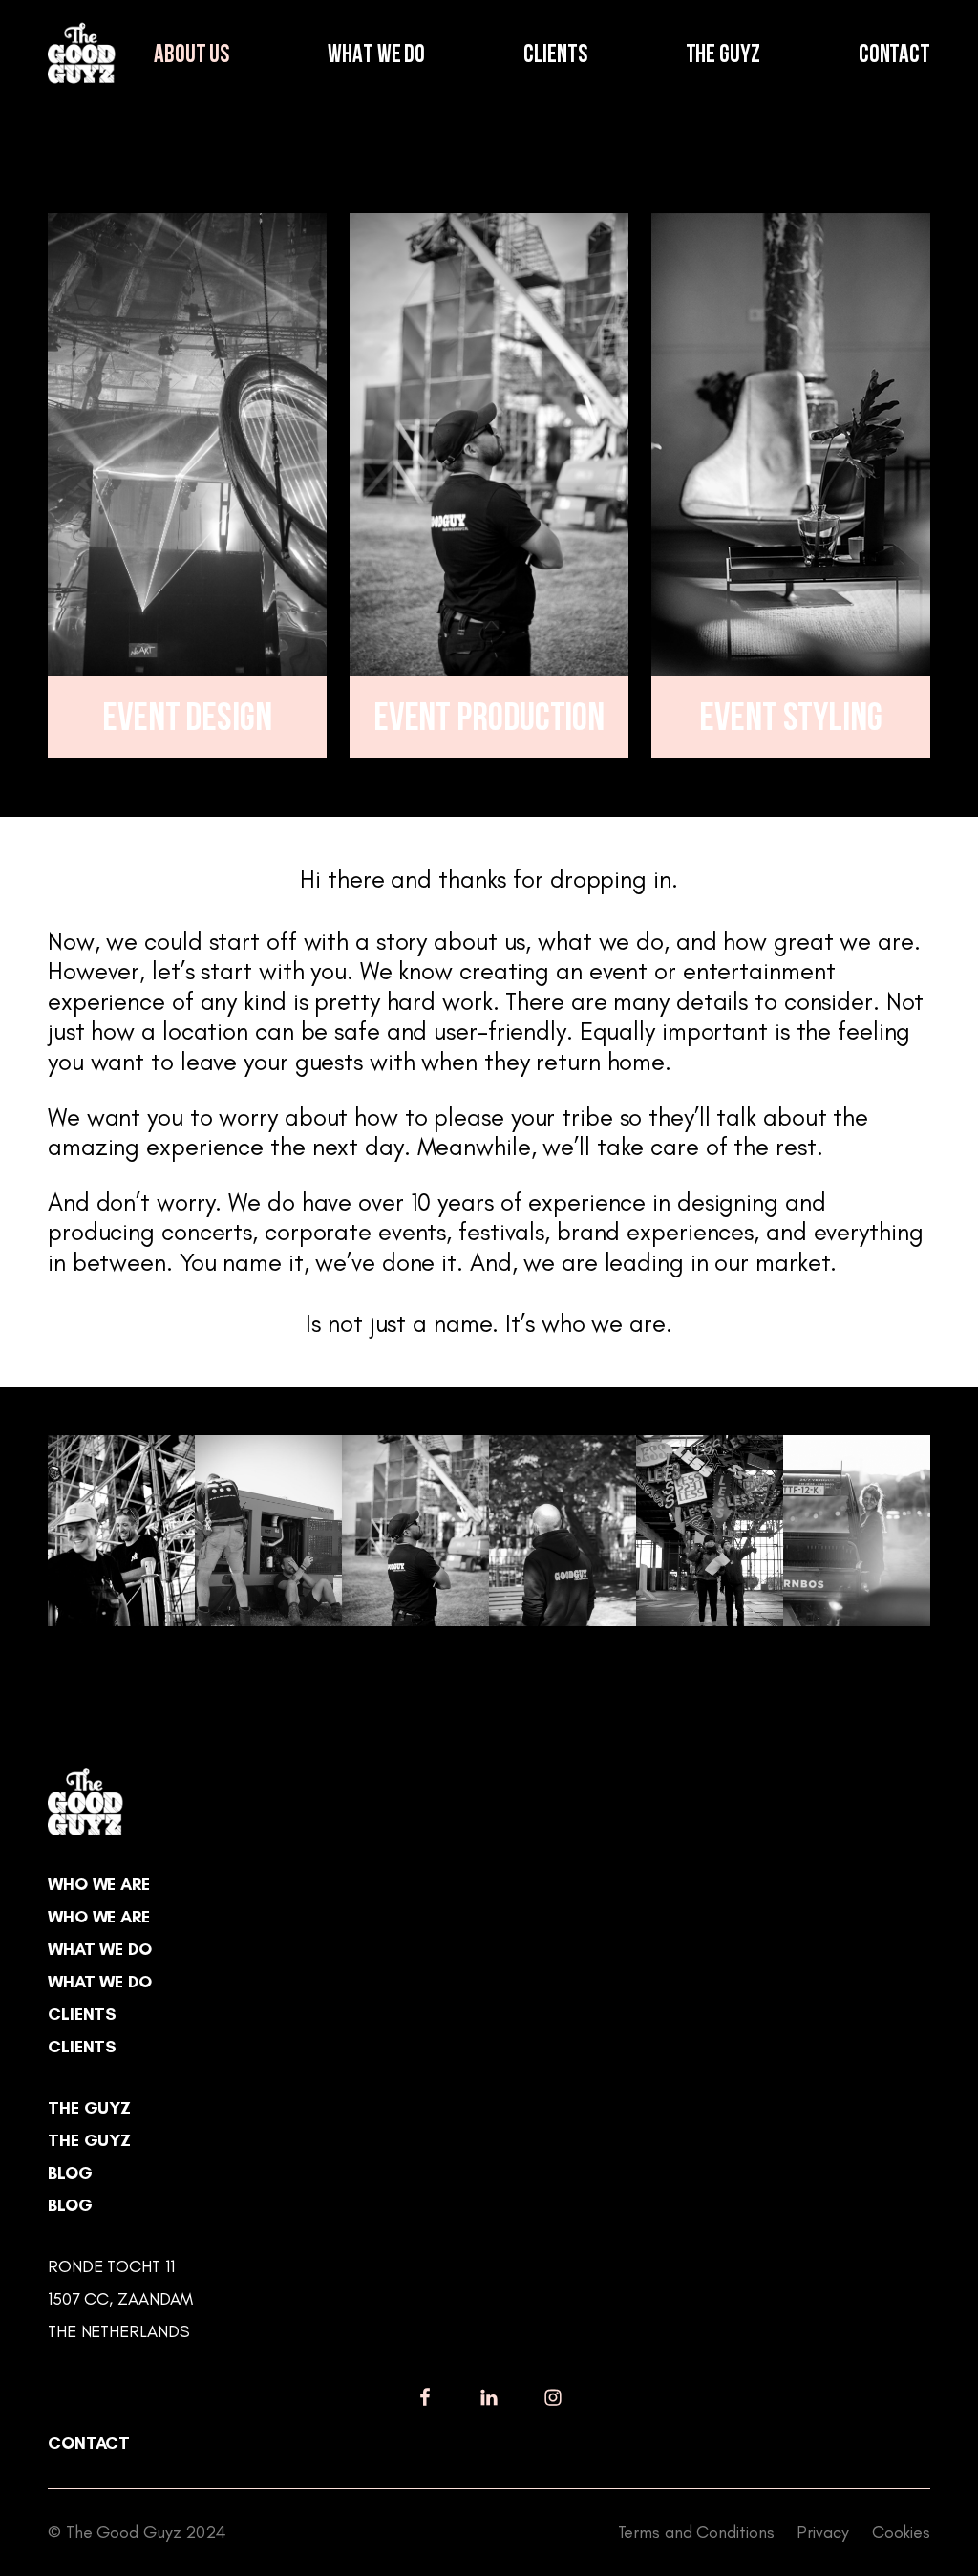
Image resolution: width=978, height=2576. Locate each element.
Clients (82, 2014)
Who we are (99, 1884)
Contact (89, 2443)
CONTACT (894, 56)
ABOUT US (191, 56)
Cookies (901, 2532)
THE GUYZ (723, 56)
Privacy (822, 2532)
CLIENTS (555, 56)
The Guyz (89, 2108)
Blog (70, 2173)
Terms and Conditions (696, 2532)
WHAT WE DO (376, 56)
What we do (100, 1949)
